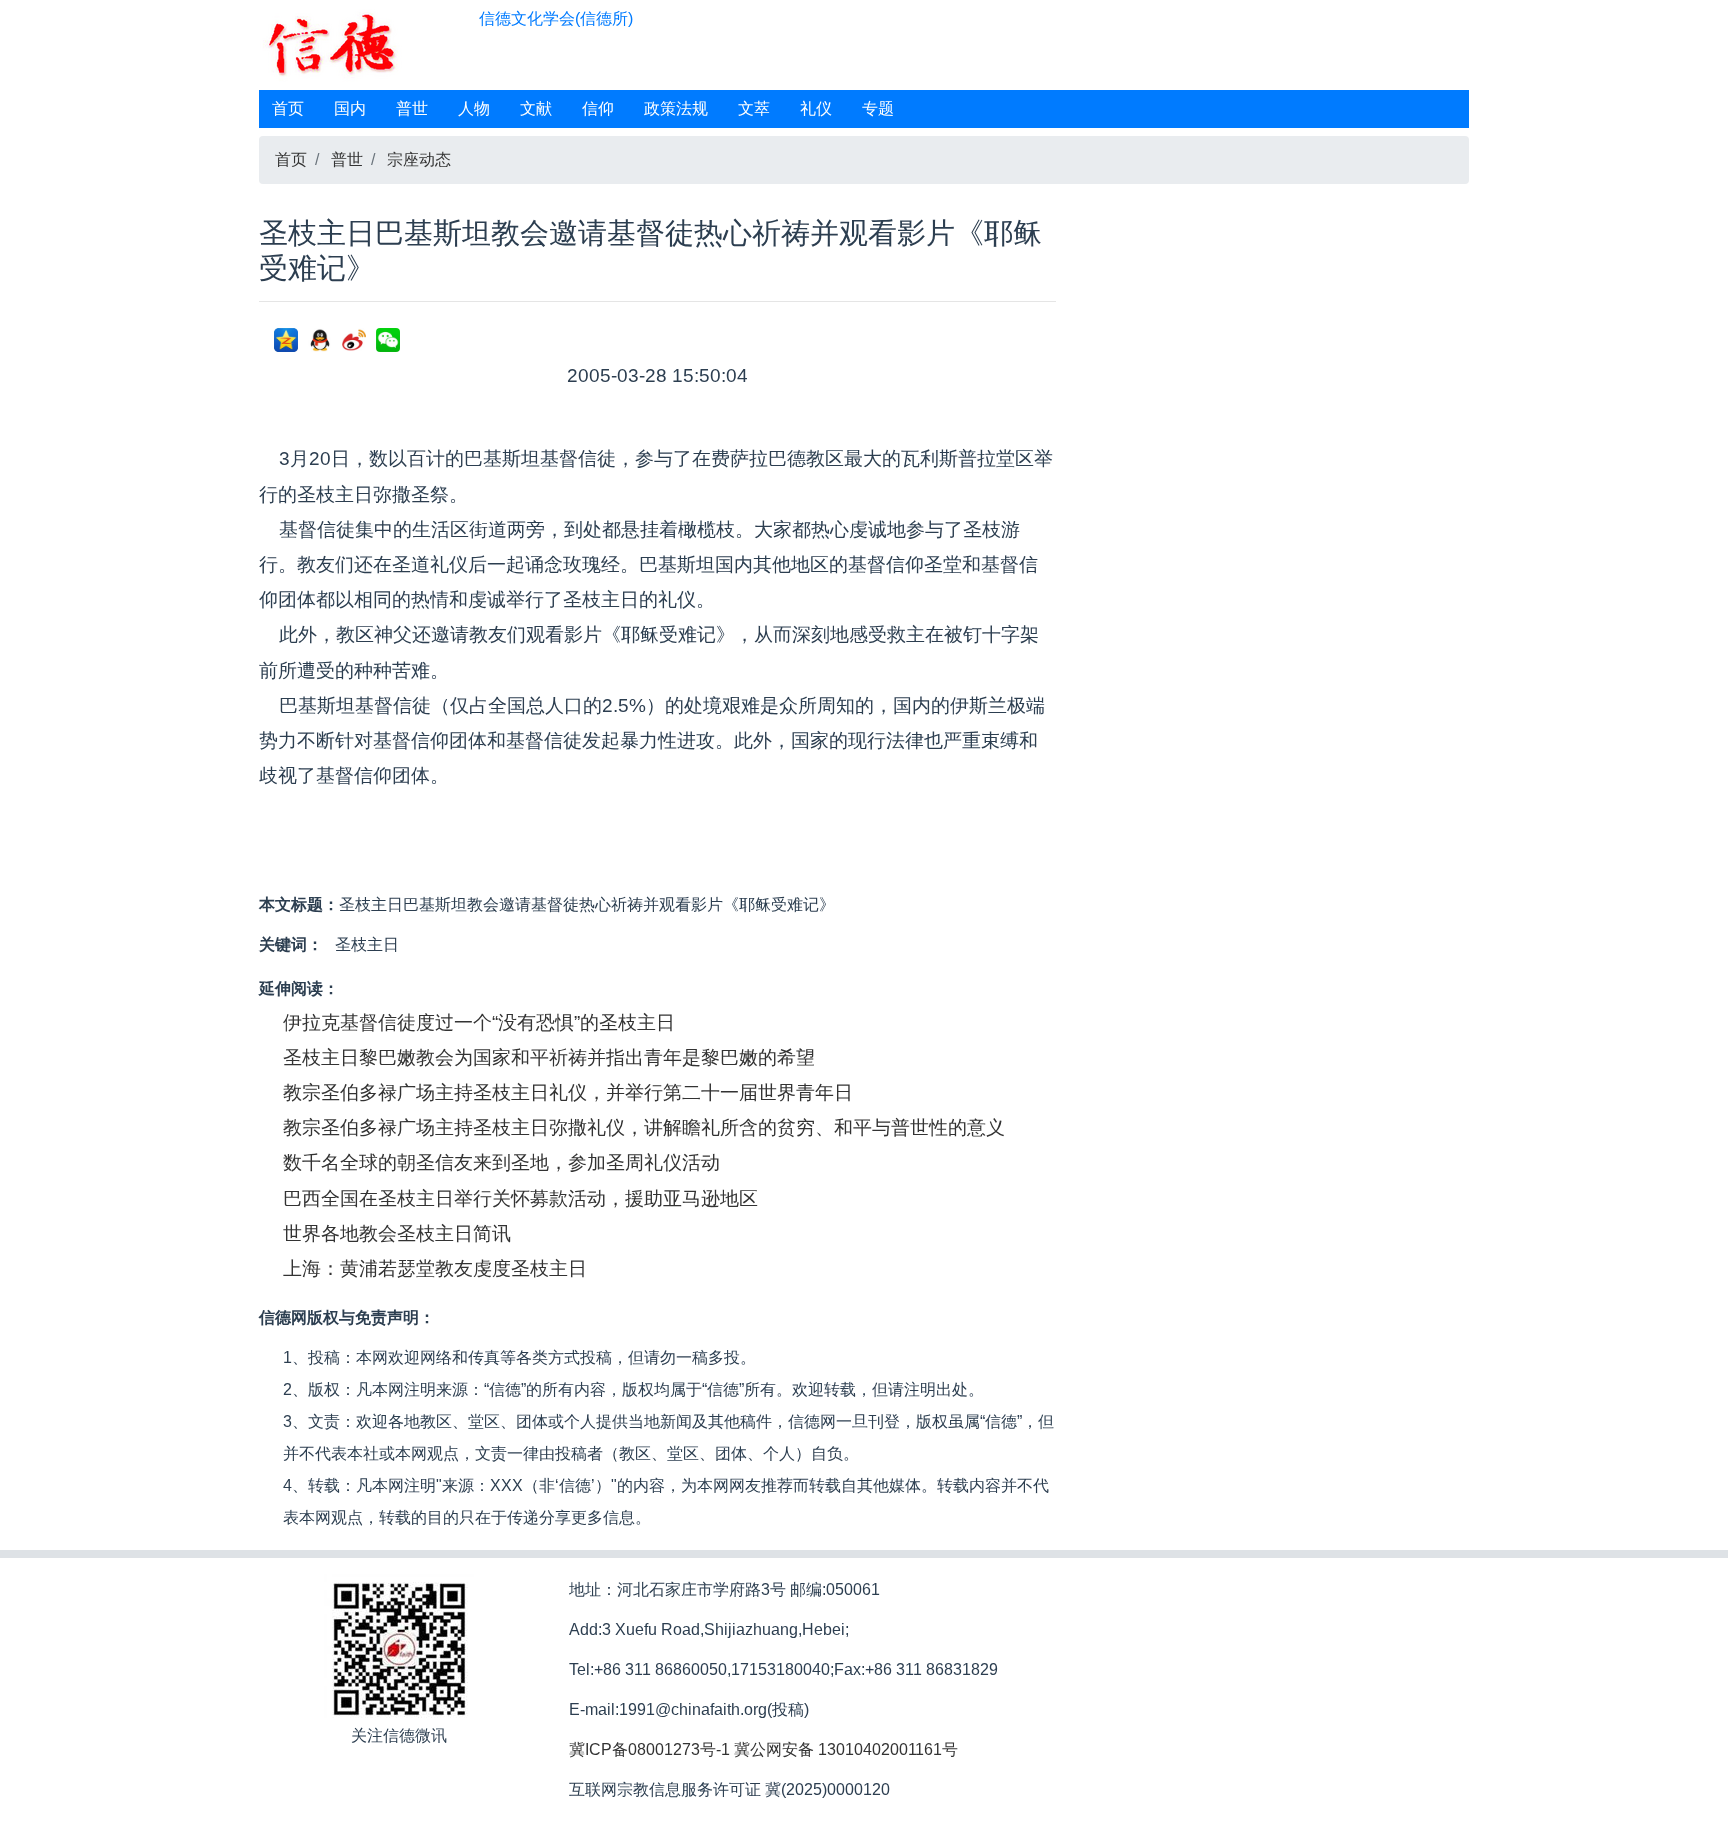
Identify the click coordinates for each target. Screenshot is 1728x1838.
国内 (350, 108)
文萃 (754, 108)
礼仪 (816, 108)
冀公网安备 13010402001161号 (846, 1749)
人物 (474, 108)
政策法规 (676, 108)
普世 (412, 108)
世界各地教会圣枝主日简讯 (397, 1233)
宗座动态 (419, 159)
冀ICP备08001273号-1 (649, 1749)
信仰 (598, 108)
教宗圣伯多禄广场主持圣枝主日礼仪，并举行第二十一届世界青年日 (568, 1092)
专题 (878, 108)
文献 (536, 108)
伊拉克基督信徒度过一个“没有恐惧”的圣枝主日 (479, 1022)
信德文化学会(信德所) (556, 18)
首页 (288, 108)
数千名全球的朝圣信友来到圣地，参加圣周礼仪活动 (501, 1162)
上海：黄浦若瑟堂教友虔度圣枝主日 (435, 1268)
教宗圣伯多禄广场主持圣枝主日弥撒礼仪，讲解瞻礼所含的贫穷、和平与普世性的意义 (644, 1127)
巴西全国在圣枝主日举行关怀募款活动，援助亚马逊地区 (520, 1198)
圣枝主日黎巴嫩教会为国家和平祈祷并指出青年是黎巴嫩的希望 (549, 1057)
